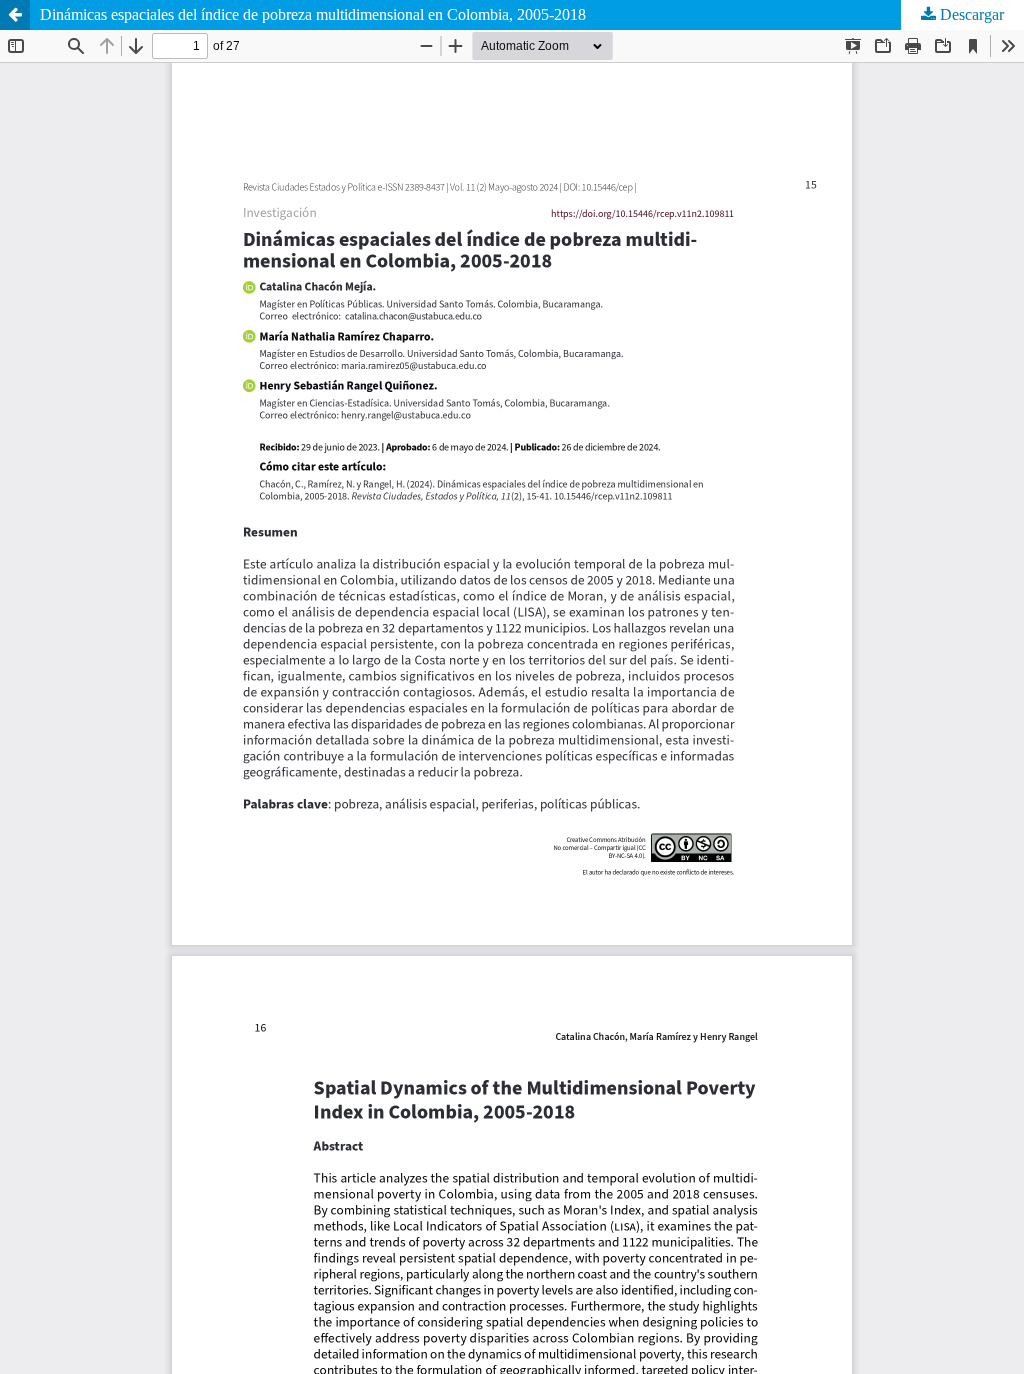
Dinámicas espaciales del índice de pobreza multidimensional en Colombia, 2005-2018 (313, 14)
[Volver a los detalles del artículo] (15, 15)
